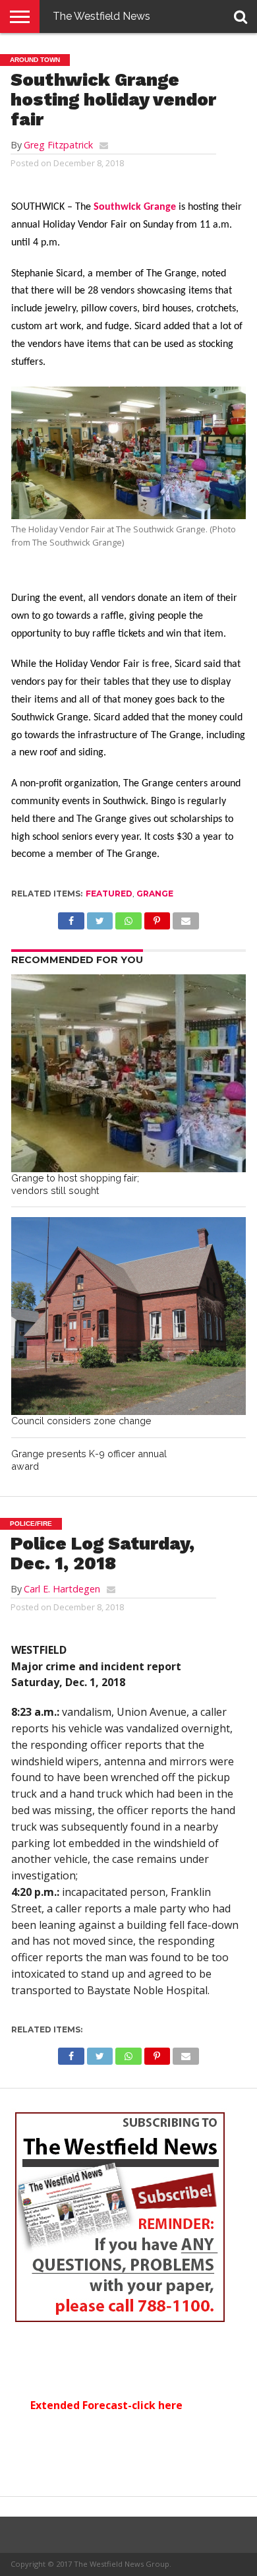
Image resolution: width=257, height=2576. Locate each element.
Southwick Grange (135, 207)
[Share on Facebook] (71, 918)
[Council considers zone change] (128, 1316)
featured (109, 894)
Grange (155, 894)
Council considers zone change (81, 1421)
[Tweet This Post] (100, 918)
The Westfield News (101, 16)
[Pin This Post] (157, 918)
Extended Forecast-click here (106, 2405)
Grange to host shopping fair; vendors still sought (75, 1184)
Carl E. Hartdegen (62, 1589)
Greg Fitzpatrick (58, 145)
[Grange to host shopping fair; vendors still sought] (128, 1073)
